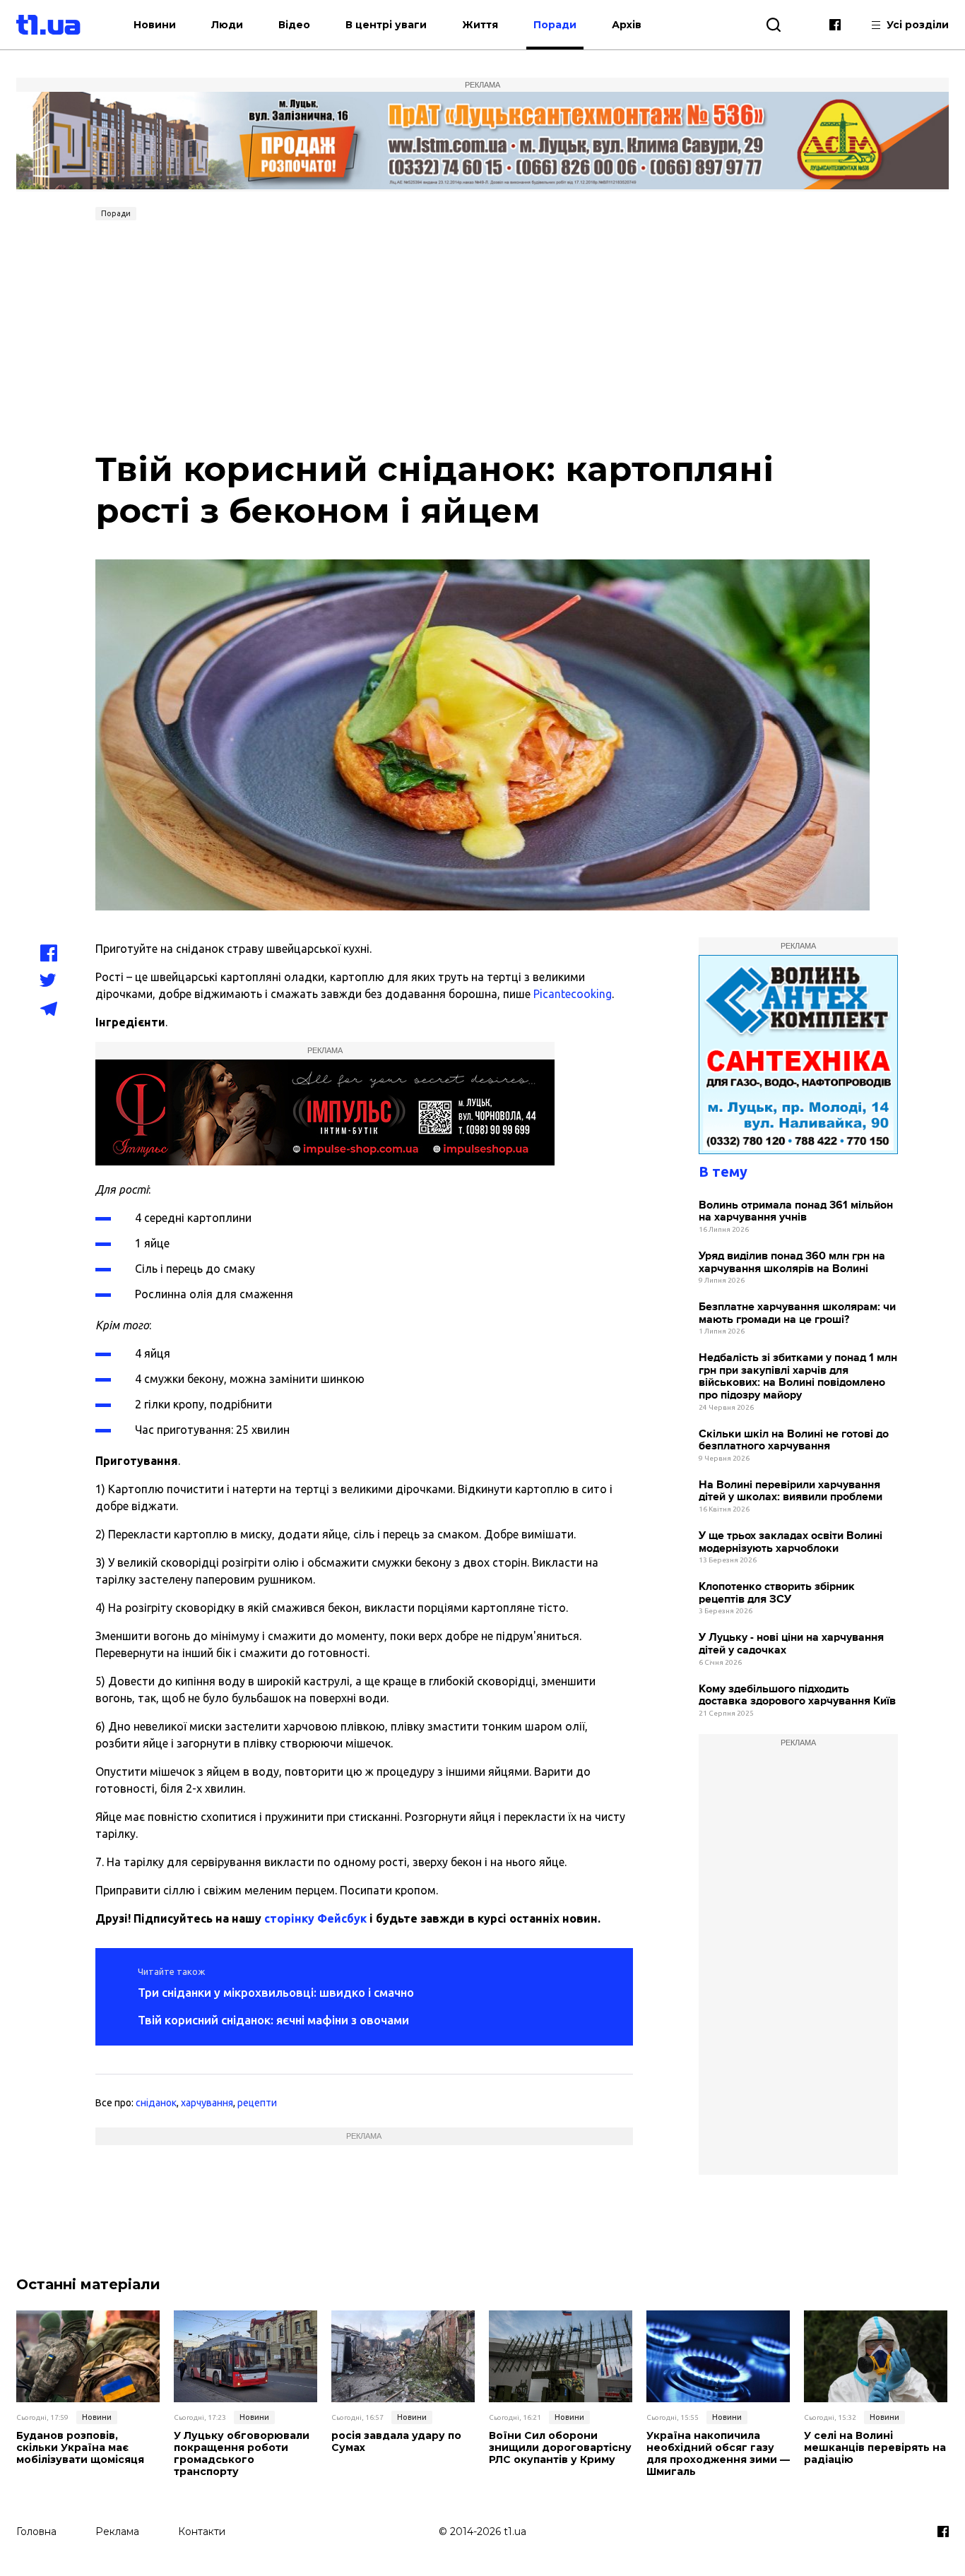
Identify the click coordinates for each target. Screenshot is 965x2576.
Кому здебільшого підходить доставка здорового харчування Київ (797, 1696)
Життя (480, 25)
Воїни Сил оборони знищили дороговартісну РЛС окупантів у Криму (560, 2447)
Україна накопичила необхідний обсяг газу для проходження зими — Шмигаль (718, 2453)
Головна (36, 2532)
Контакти (202, 2532)
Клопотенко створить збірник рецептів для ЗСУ (777, 1593)
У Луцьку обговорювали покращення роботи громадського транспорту (242, 2453)
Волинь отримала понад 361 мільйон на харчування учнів (796, 1212)
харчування (207, 2103)
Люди (227, 25)
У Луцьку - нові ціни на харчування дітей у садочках (791, 1644)
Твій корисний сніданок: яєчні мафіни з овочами (273, 2020)
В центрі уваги (386, 25)
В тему (723, 1171)
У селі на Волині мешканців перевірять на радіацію (875, 2447)
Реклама (117, 2532)
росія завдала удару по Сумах (396, 2442)
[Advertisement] (483, 332)
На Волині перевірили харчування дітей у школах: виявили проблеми (791, 1491)
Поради (555, 25)
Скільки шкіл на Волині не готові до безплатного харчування (794, 1441)
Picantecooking (573, 994)
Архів (627, 25)
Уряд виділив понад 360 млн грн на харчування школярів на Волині (792, 1263)
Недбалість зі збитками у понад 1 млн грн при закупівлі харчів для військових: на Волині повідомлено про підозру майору (798, 1377)
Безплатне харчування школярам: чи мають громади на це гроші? (797, 1313)
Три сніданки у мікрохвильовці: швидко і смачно (276, 1992)
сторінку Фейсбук (315, 1918)
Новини (155, 25)
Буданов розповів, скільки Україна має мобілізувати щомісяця (80, 2447)
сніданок (156, 2103)
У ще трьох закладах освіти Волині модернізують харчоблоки (791, 1542)
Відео (294, 25)
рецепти (257, 2103)
